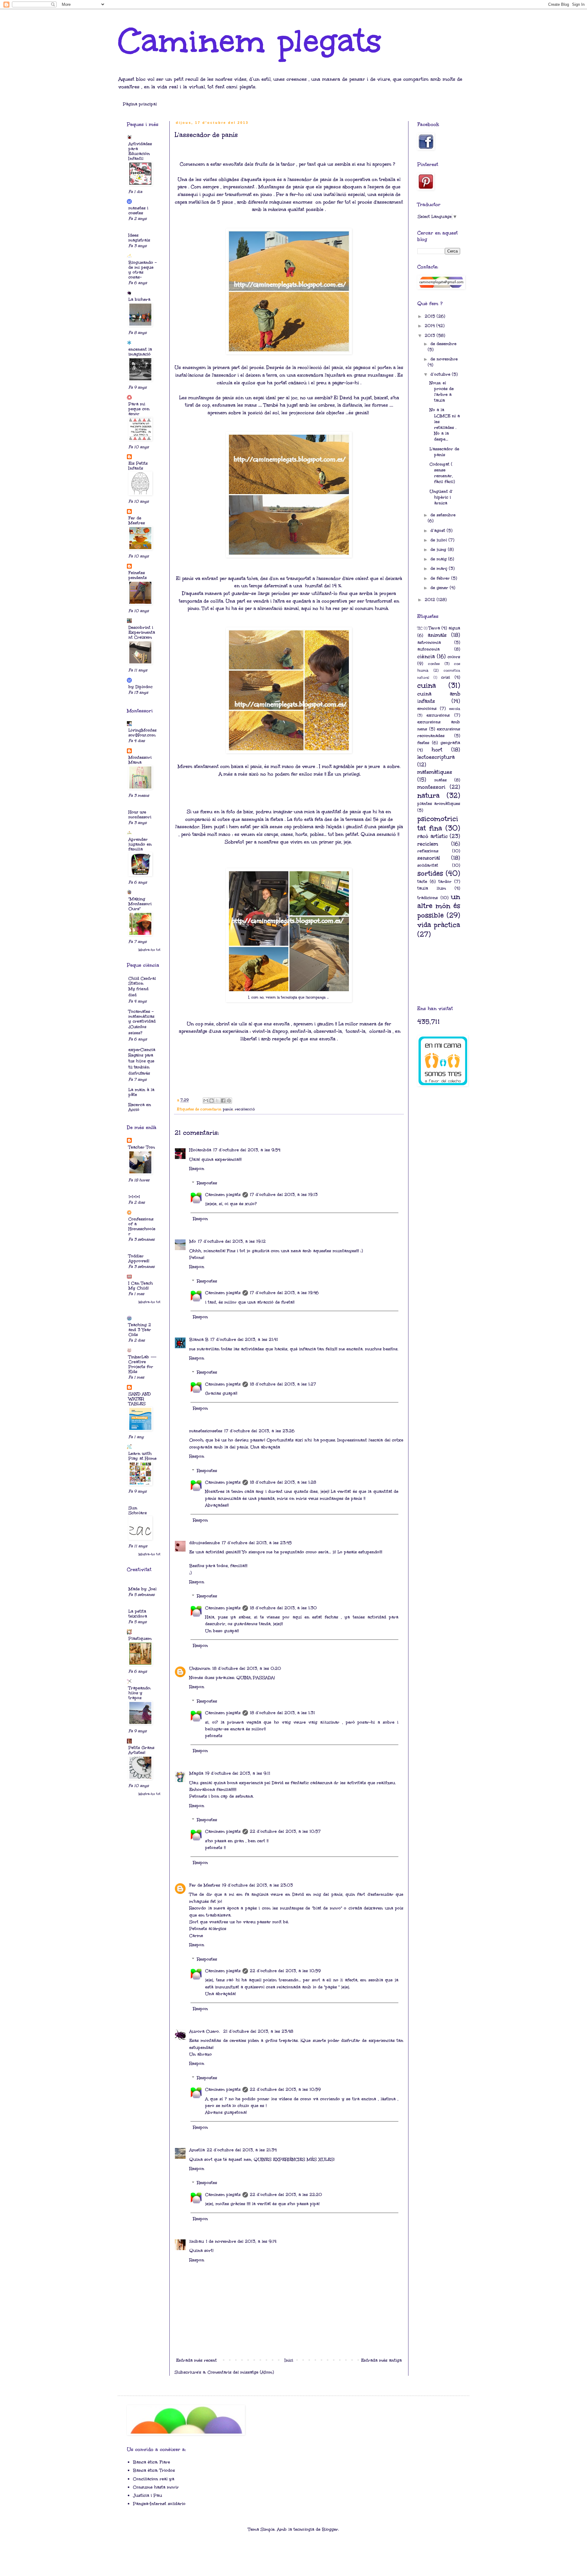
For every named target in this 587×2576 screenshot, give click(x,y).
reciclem (428, 844)
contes (434, 664)
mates (441, 780)
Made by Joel (142, 1589)
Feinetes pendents (138, 575)
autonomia (428, 649)
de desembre (443, 344)
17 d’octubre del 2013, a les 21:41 (244, 1340)
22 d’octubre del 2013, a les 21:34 (242, 2150)
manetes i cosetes (138, 210)
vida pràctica (439, 925)
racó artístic (433, 836)
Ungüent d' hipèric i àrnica (441, 497)
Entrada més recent (196, 2360)
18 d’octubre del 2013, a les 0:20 (247, 1668)
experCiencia (142, 1050)
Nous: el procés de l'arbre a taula (442, 392)
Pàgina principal (140, 104)
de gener (440, 588)
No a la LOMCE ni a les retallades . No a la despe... (445, 424)
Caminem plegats (250, 41)
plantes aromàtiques (439, 804)
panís (228, 1109)
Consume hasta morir (156, 2487)
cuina (427, 685)
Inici (289, 2360)
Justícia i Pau (148, 2495)
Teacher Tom (142, 1147)
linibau (197, 2241)
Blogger (330, 2529)
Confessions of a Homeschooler (142, 1226)
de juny (439, 550)
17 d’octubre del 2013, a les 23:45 (257, 1543)
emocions (427, 709)
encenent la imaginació (140, 352)
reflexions (428, 851)
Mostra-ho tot (150, 950)
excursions (438, 715)
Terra (434, 628)
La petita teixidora (138, 1614)
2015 (431, 316)
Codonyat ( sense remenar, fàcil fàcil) (442, 473)
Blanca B (199, 1340)
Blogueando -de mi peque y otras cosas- (142, 270)
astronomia (429, 642)
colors (454, 657)
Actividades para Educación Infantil (140, 151)
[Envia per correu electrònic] (206, 1101)
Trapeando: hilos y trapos (140, 1693)
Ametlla (197, 2150)
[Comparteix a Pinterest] (229, 1101)
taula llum (432, 888)
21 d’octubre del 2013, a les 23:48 (258, 2031)
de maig (439, 559)
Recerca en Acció (140, 1107)
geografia (450, 743)
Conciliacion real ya (154, 2479)
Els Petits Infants (138, 466)
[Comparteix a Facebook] (223, 1101)
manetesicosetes (206, 1431)
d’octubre (441, 374)
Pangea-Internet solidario (159, 2504)
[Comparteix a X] (217, 1101)
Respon (197, 1169)
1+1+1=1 (134, 1197)
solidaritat (428, 865)
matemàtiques (435, 772)
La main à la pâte (141, 1092)
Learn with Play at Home (142, 1456)
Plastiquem (140, 1639)
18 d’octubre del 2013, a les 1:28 (283, 1482)
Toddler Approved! (139, 1258)
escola (455, 709)
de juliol (439, 540)
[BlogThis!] (212, 1101)
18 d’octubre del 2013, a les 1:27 (283, 1384)
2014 (430, 326)
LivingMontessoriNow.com (142, 733)
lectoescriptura (436, 757)
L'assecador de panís (444, 452)
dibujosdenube (205, 1543)
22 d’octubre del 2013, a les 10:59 (285, 1971)
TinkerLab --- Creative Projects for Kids (142, 1364)
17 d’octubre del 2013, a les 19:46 (284, 1293)
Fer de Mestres (205, 1885)
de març (440, 568)
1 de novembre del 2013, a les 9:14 (241, 2241)
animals (437, 635)
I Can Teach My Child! (141, 1286)
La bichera (139, 299)
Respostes (207, 1183)
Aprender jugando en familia (140, 844)
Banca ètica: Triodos (154, 2470)
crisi (446, 677)
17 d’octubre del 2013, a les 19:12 (232, 1241)
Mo (193, 1241)
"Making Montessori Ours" (140, 904)
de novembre (444, 359)
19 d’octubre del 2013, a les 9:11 (238, 1773)
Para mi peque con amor (139, 409)
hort (437, 750)
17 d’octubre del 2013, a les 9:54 (247, 1150)
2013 (431, 336)
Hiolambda (200, 1150)
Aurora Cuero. (205, 2031)
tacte (422, 882)
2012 (431, 600)
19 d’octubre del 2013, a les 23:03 (257, 1885)
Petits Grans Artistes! (141, 1750)
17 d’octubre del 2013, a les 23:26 (259, 1431)
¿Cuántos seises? (137, 1030)
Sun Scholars (138, 1510)
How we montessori (140, 815)
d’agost (439, 531)
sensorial (429, 858)
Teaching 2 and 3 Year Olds (140, 1330)
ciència (426, 657)
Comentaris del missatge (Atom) (241, 2372)
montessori (431, 787)
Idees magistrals (139, 238)
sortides (430, 873)
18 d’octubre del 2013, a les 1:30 (283, 1608)
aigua (454, 628)
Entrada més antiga (381, 2360)
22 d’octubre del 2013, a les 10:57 (285, 1831)
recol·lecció (245, 1109)
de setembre (443, 515)
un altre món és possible (439, 906)
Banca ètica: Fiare (151, 2462)
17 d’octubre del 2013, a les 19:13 (284, 1195)
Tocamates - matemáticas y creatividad (142, 1016)
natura (428, 795)
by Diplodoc (140, 687)
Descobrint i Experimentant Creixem (142, 632)
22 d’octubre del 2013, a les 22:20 (286, 2195)
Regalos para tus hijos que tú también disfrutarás (141, 1064)
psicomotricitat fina (438, 823)
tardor (445, 882)
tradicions (428, 898)
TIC (420, 628)
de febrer (441, 578)
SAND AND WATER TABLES (140, 1399)
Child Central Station (142, 981)
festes (423, 743)
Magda (196, 1773)
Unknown (200, 1668)
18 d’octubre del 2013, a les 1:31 (282, 1713)
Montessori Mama (140, 760)
